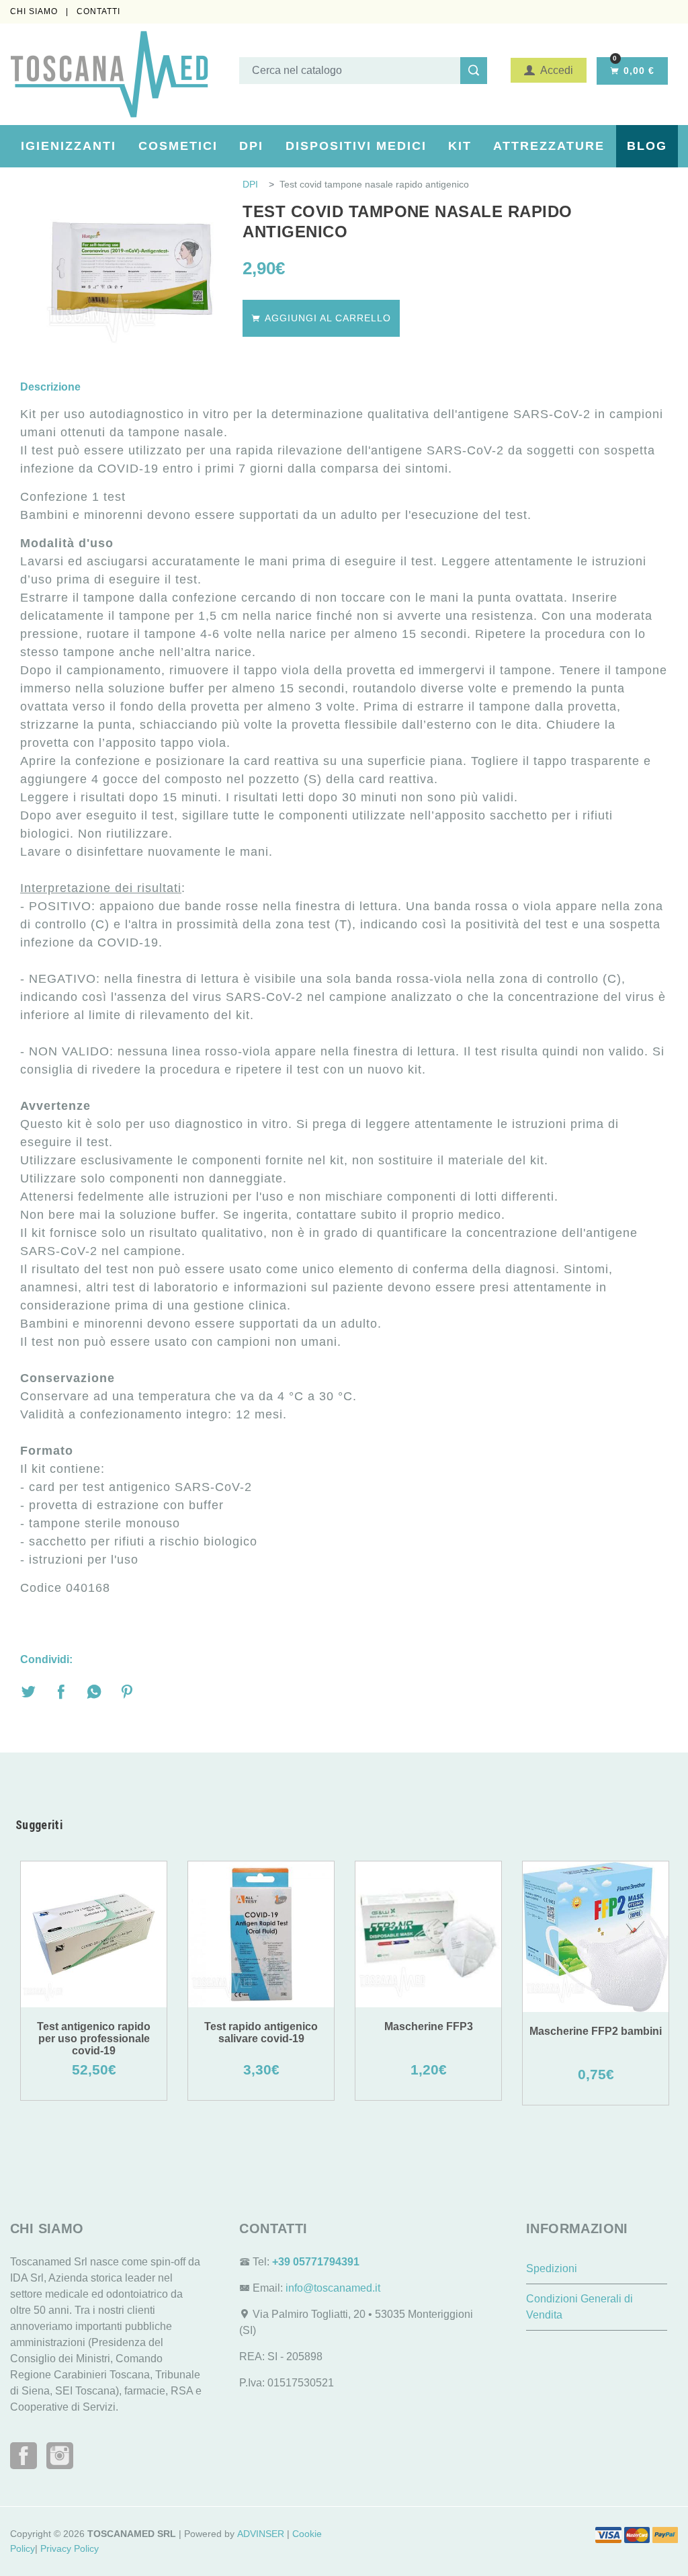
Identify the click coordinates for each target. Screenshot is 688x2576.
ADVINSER (261, 2534)
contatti (98, 11)
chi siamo (35, 11)
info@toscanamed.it (333, 2288)
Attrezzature (549, 146)
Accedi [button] (554, 70)
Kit (460, 146)
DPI (251, 146)
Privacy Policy (70, 2548)
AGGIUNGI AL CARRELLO (326, 318)
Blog (647, 146)
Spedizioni (552, 2268)
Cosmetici (178, 146)
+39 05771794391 (316, 2262)
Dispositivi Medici (356, 146)
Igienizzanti (69, 146)
